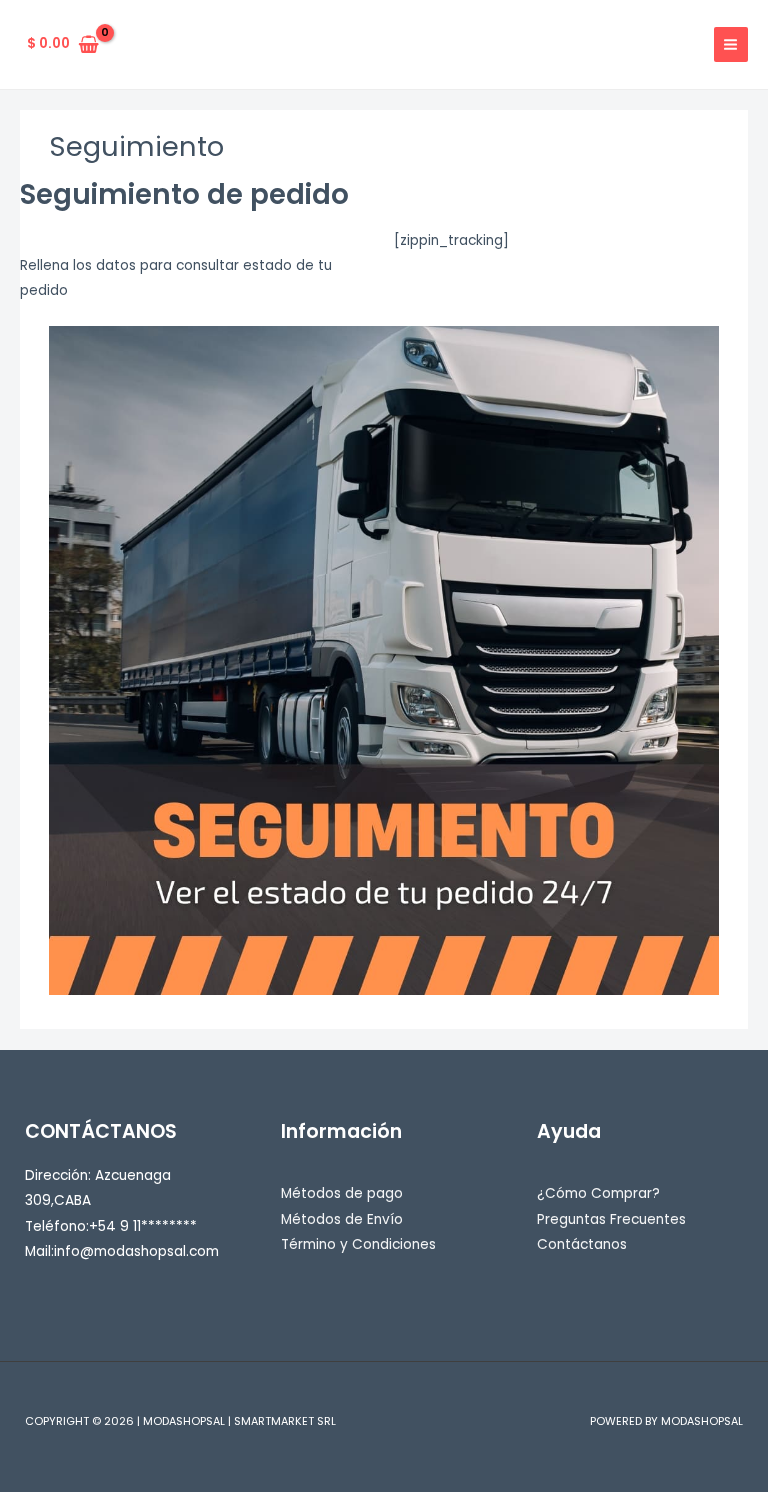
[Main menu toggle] (731, 44)
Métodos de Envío (342, 1219)
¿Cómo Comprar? (598, 1193)
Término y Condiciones (358, 1244)
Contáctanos (582, 1244)
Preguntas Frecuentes (611, 1219)
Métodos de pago (342, 1193)
